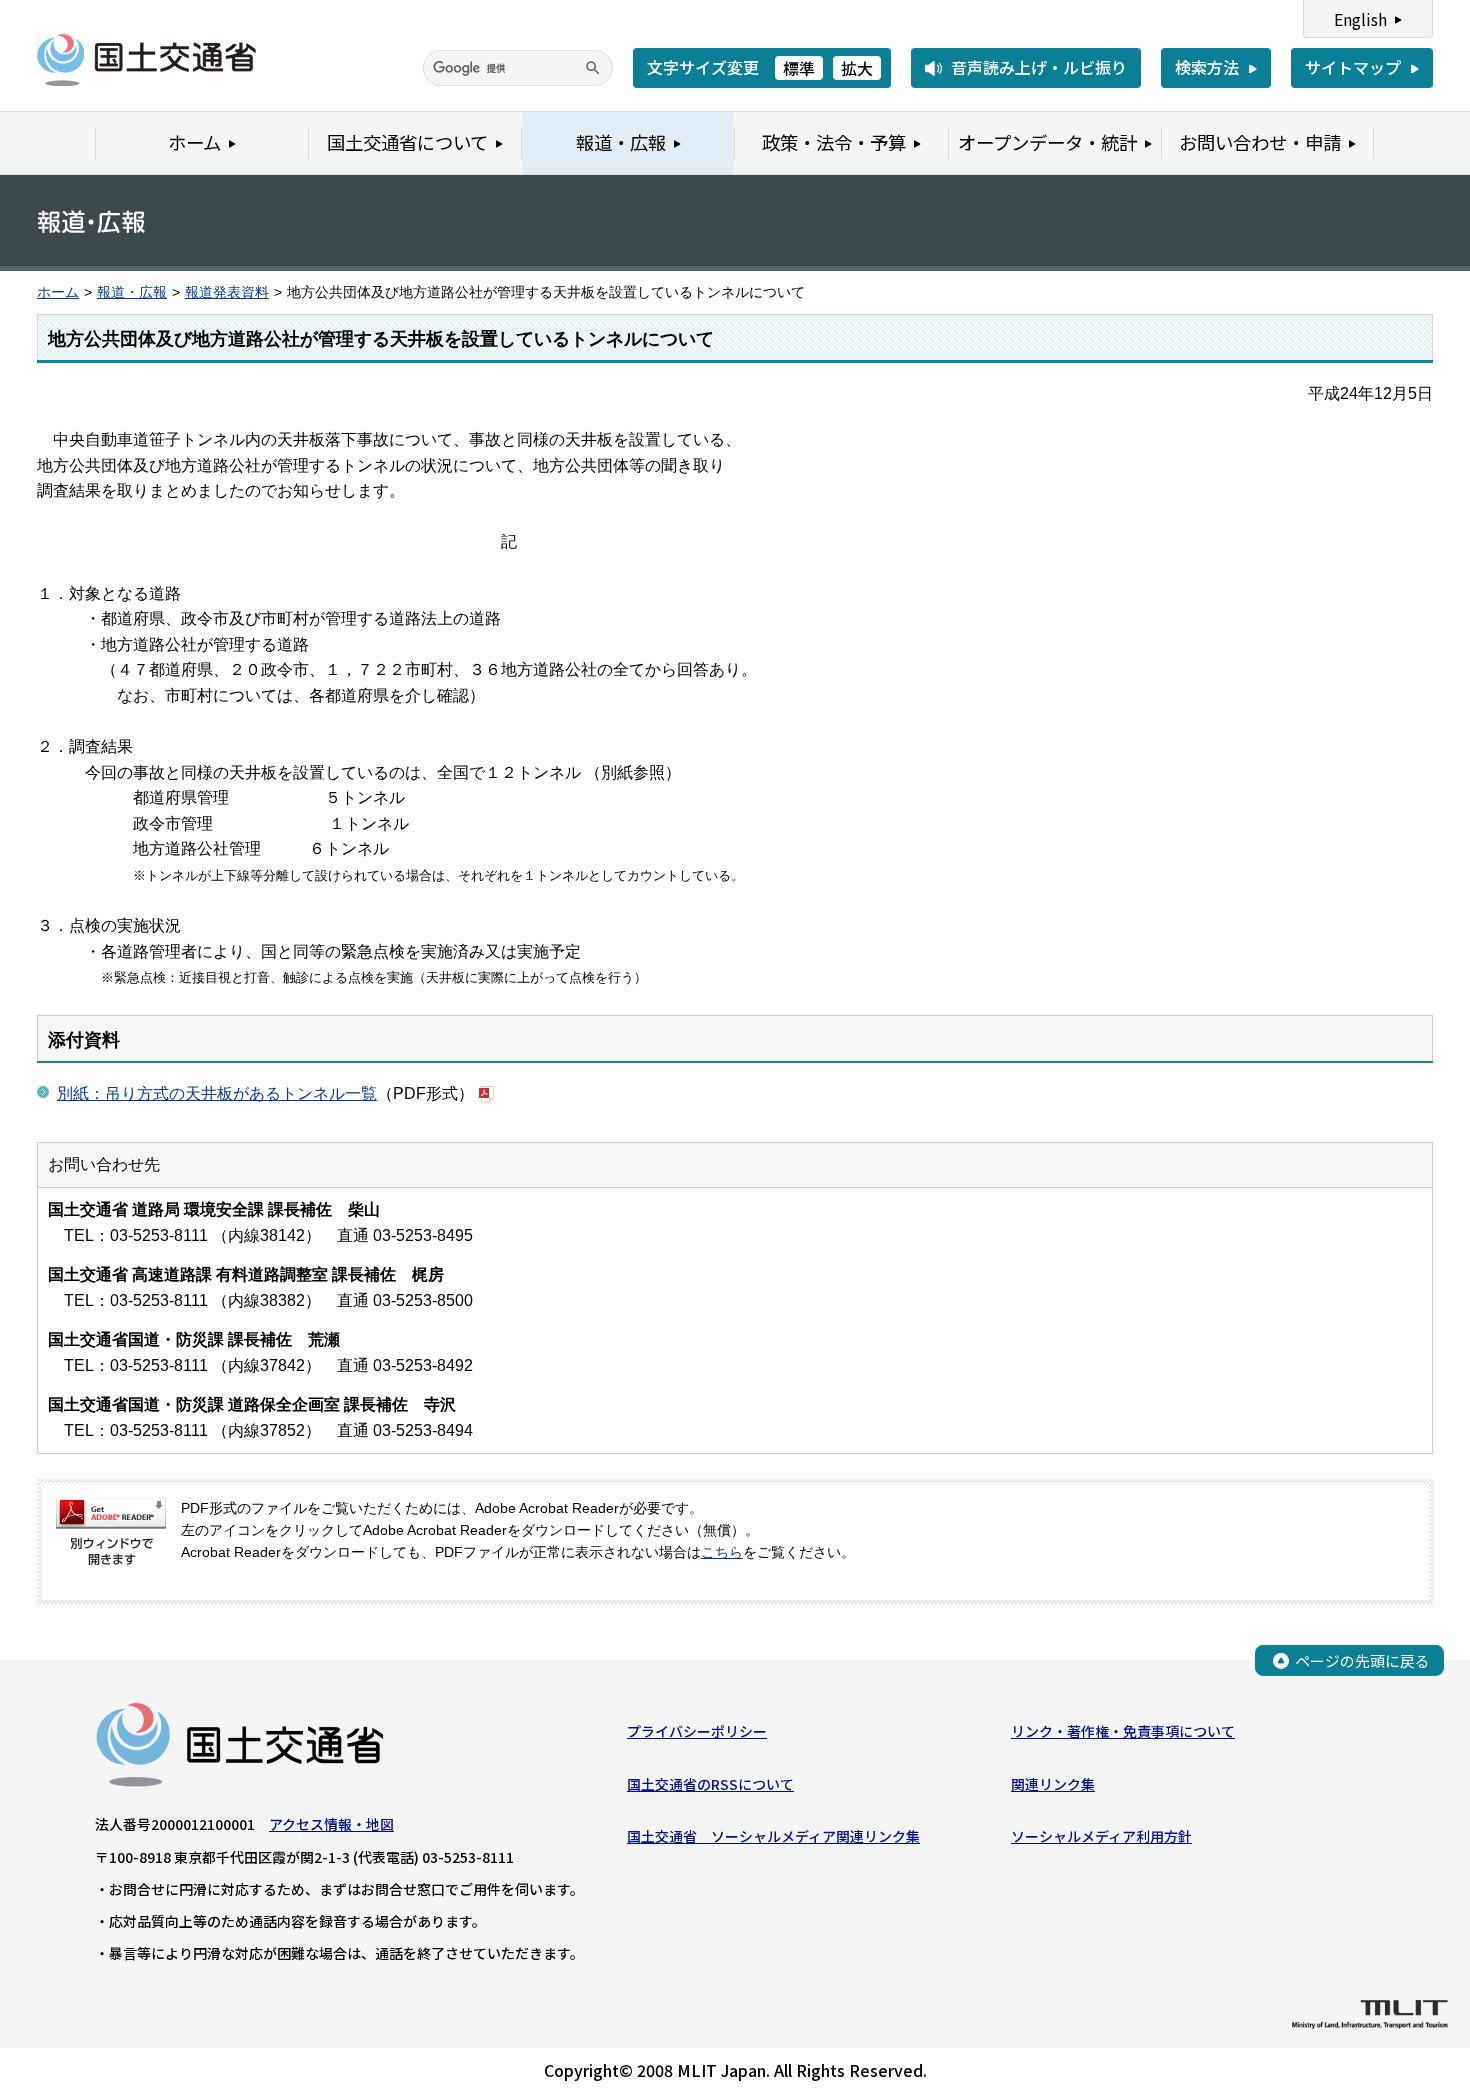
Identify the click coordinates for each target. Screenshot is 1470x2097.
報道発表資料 (227, 292)
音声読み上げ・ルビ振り (1039, 67)
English (1360, 19)
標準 (799, 68)
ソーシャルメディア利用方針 (1101, 1836)
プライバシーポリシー (697, 1731)
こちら (722, 1552)
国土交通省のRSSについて (710, 1784)
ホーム (58, 292)
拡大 (857, 68)
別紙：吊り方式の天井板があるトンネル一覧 (217, 1093)
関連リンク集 (1053, 1784)
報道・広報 (132, 292)
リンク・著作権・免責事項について (1123, 1731)
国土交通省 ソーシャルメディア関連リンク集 (773, 1836)
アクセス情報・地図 (331, 1824)
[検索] (593, 68)
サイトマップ (1353, 67)
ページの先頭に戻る (1362, 1660)
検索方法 (1207, 67)
